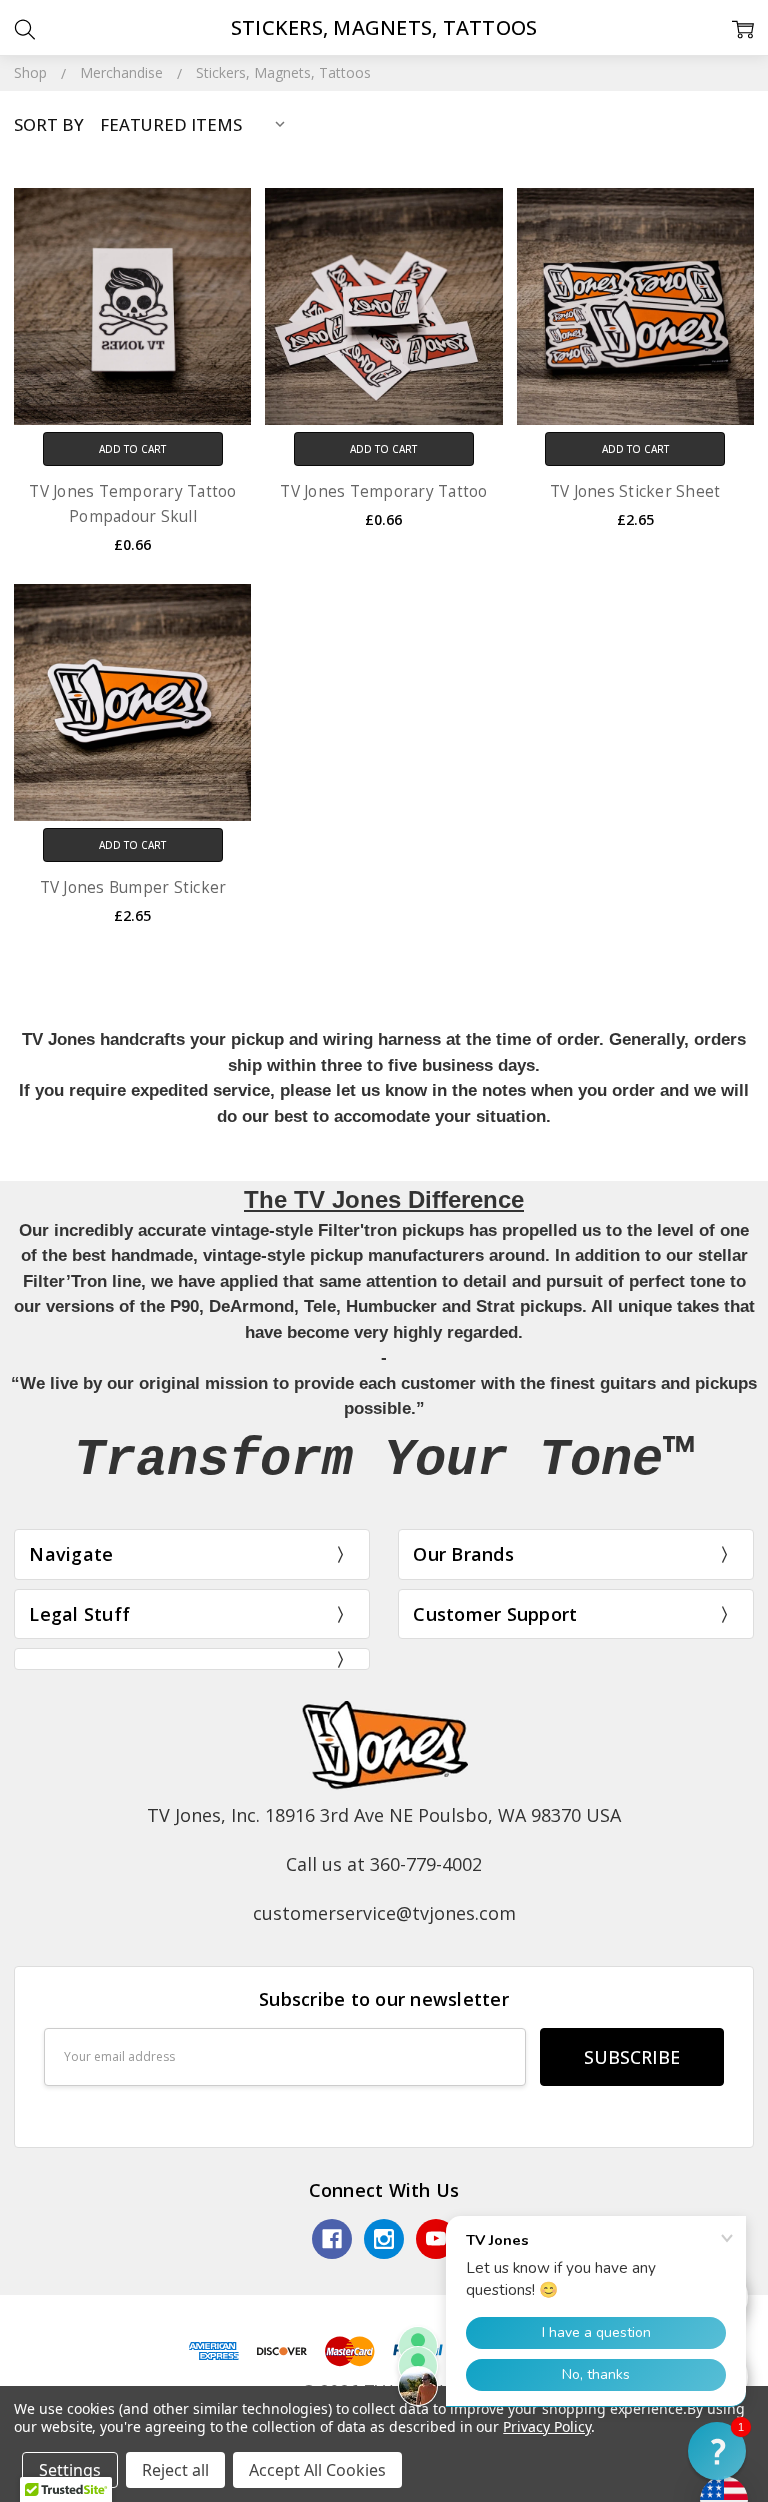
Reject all (175, 2470)
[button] (717, 2451)
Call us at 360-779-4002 (384, 1864)
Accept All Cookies (317, 2470)
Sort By (49, 124)
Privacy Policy (546, 2426)
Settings (70, 2470)
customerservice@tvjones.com (384, 1913)
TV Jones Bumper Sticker (133, 887)
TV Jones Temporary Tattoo (383, 491)
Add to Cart (132, 449)
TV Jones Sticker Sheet (635, 491)
